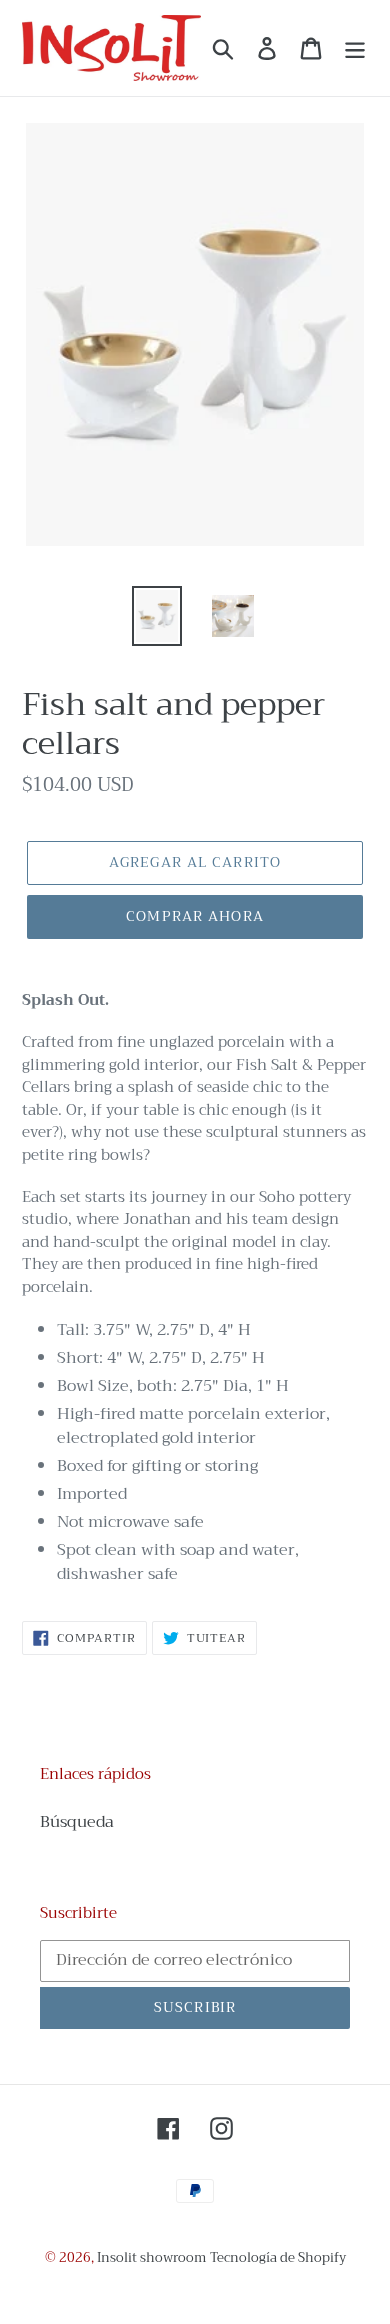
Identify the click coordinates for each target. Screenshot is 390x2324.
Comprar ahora (195, 916)
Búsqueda (77, 1822)
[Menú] (355, 48)
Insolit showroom (151, 2257)
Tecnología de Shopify (278, 2257)
